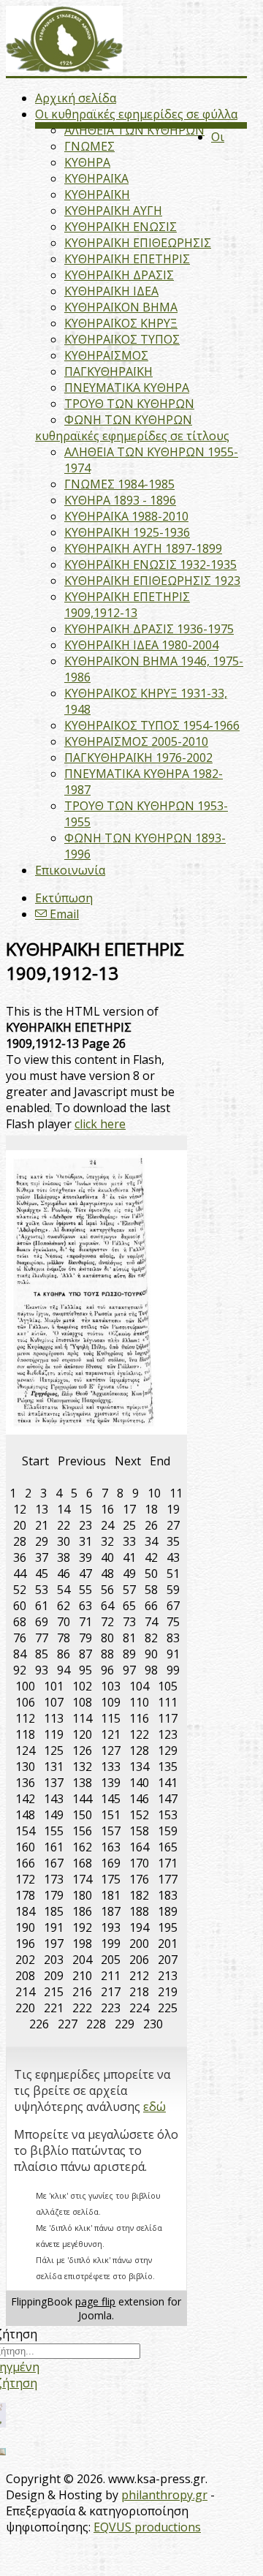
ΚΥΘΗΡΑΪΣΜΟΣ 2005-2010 (136, 741)
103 (111, 1686)
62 (64, 1606)
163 (111, 1847)
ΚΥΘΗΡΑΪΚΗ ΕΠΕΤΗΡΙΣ (127, 259)
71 (85, 1622)
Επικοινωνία (70, 870)
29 (42, 1541)
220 (25, 2008)
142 (25, 1799)
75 (173, 1622)
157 (111, 1831)
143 (54, 1799)
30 (64, 1541)
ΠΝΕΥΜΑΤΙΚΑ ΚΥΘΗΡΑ (127, 388)
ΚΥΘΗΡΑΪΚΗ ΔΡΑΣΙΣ (119, 275)
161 (54, 1847)
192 (82, 1927)
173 (54, 1879)
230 (153, 2024)
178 (25, 1895)
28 (20, 1541)
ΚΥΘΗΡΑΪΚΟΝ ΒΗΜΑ (121, 307)
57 (129, 1590)
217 (111, 1992)
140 (139, 1783)
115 (111, 1718)
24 (107, 1525)
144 (82, 1799)
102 (82, 1686)
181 (111, 1895)
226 (39, 2024)
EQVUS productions (147, 2527)
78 (64, 1638)
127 (111, 1750)
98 (151, 1670)
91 (173, 1654)
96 (107, 1670)
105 (168, 1686)
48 (107, 1574)
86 (64, 1654)
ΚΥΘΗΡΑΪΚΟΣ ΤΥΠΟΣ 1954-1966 (152, 725)
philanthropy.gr (164, 2495)
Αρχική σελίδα (76, 98)
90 (151, 1654)
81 (129, 1638)
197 (54, 1944)
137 (54, 1783)
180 (82, 1895)
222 (82, 2008)
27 (173, 1525)
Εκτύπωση (64, 898)
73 (129, 1622)
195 (168, 1927)
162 (82, 1847)
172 (25, 1879)
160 (25, 1847)
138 (82, 1783)
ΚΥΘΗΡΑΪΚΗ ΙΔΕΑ (111, 291)
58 (151, 1590)
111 (168, 1702)
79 (85, 1638)
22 (64, 1525)
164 (139, 1847)
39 (85, 1557)
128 (139, 1750)
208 (25, 1976)
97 (129, 1670)
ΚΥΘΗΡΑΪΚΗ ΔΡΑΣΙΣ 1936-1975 (149, 629)
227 (68, 2024)
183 (168, 1895)
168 (82, 1863)
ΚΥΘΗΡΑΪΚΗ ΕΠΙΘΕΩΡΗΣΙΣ (138, 243)
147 (168, 1799)
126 (82, 1750)
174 (82, 1879)
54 (64, 1590)
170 (139, 1863)
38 (64, 1557)
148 (25, 1815)
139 (111, 1783)
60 (20, 1606)
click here (100, 1124)
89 (129, 1654)
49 (129, 1574)
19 (173, 1509)
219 (168, 1992)
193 (111, 1927)
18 (151, 1509)
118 (25, 1734)
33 (129, 1541)
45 (42, 1574)
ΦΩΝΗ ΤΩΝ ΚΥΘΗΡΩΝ (128, 420)
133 (111, 1767)
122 (139, 1734)
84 (20, 1654)
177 (168, 1879)
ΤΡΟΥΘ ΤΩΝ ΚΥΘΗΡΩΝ (129, 404)
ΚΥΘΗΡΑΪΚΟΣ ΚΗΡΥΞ (121, 323)
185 (54, 1911)
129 (168, 1750)
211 (111, 1976)
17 (129, 1509)
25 (129, 1525)
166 (25, 1863)
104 (139, 1686)
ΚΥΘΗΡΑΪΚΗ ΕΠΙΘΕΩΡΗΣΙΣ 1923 (152, 581)
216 (82, 1992)
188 (139, 1911)
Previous (82, 1461)
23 (85, 1525)
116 (139, 1718)
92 (20, 1670)
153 (168, 1815)
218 (139, 1992)
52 (20, 1590)
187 (111, 1911)
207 (168, 1960)
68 (20, 1622)
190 (25, 1927)
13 (42, 1509)
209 (54, 1976)
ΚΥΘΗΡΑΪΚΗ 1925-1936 (127, 532)
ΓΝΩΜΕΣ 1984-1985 (119, 484)
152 (139, 1815)
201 (168, 1944)
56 (107, 1590)
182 (139, 1895)
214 (25, 1992)
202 (25, 1960)
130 (25, 1767)
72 (107, 1622)
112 (25, 1718)
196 (25, 1944)
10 (154, 1493)
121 (111, 1734)
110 (139, 1702)
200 (139, 1944)
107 (54, 1702)
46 (64, 1574)
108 (82, 1702)
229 (125, 2024)
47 (85, 1574)
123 (168, 1734)
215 (54, 1992)
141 (168, 1783)
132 (82, 1767)
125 (54, 1750)
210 (82, 1976)
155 (54, 1831)
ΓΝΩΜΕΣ (89, 146)
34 (151, 1541)
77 (42, 1638)
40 (107, 1557)
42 (151, 1557)
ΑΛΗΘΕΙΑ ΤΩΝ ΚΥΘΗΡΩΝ (134, 130)
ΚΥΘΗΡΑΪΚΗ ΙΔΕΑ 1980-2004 (141, 645)
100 (25, 1686)
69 (42, 1622)
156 (82, 1831)
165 (168, 1847)
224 (139, 2008)
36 (20, 1557)
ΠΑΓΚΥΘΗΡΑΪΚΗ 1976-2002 (138, 758)
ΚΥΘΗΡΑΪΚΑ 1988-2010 (126, 516)
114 (82, 1718)
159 (168, 1831)
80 (107, 1638)
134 (139, 1767)
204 (82, 1960)
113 (54, 1718)
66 (151, 1606)
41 (129, 1557)
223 (111, 2008)
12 (20, 1509)
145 (111, 1799)
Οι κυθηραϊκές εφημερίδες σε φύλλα (136, 114)
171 (168, 1863)
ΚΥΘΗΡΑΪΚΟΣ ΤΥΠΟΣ (122, 339)
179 (54, 1895)
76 (20, 1638)
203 (54, 1960)
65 (129, 1606)
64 (107, 1606)
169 (111, 1863)
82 (151, 1638)
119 (54, 1734)
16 (107, 1509)
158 (139, 1831)
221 (54, 2008)
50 (151, 1574)
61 (42, 1606)
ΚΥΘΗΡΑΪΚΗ (97, 194)
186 (82, 1911)
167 (54, 1863)
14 (64, 1509)
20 (20, 1525)
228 (96, 2024)
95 (85, 1670)
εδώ (155, 2107)
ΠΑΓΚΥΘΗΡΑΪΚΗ (108, 371)
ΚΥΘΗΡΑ (87, 162)
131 (54, 1767)
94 (64, 1670)
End (160, 1461)
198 (82, 1944)
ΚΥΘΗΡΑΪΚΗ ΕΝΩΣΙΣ (121, 227)
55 (85, 1590)
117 (168, 1718)
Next (128, 1461)
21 (42, 1525)
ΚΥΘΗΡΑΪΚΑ (96, 178)
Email (63, 914)
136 (25, 1783)
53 (42, 1590)
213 (168, 1976)
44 (20, 1574)
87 (85, 1654)
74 (151, 1622)
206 (139, 1960)
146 (139, 1799)
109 (111, 1702)
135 (168, 1767)
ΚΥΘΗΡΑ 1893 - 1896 (120, 500)
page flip (95, 2301)
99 (173, 1670)
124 (25, 1750)
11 (176, 1493)
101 (54, 1686)
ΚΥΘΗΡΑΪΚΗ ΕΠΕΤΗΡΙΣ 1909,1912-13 (127, 605)
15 (85, 1509)
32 (107, 1541)
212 (139, 1976)
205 (111, 1960)
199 (111, 1944)
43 (173, 1557)
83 (173, 1638)
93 (42, 1670)
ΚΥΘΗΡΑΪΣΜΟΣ (106, 355)
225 (168, 2008)
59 (173, 1590)
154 (25, 1831)
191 (54, 1927)
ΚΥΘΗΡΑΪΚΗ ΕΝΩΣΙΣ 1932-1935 (150, 564)
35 (173, 1541)
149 (54, 1815)
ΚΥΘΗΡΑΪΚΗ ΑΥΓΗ (113, 211)
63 (85, 1606)
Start (35, 1461)
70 (64, 1622)
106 (25, 1702)
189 (168, 1911)
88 (107, 1654)
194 (139, 1927)
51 (173, 1574)
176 (139, 1879)
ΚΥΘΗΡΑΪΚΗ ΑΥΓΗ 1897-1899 (143, 548)
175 (111, 1879)
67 (173, 1606)
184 (25, 1911)
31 (85, 1541)
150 (82, 1815)
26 (151, 1525)
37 (42, 1557)
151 (111, 1815)
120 (82, 1734)
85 (42, 1654)
